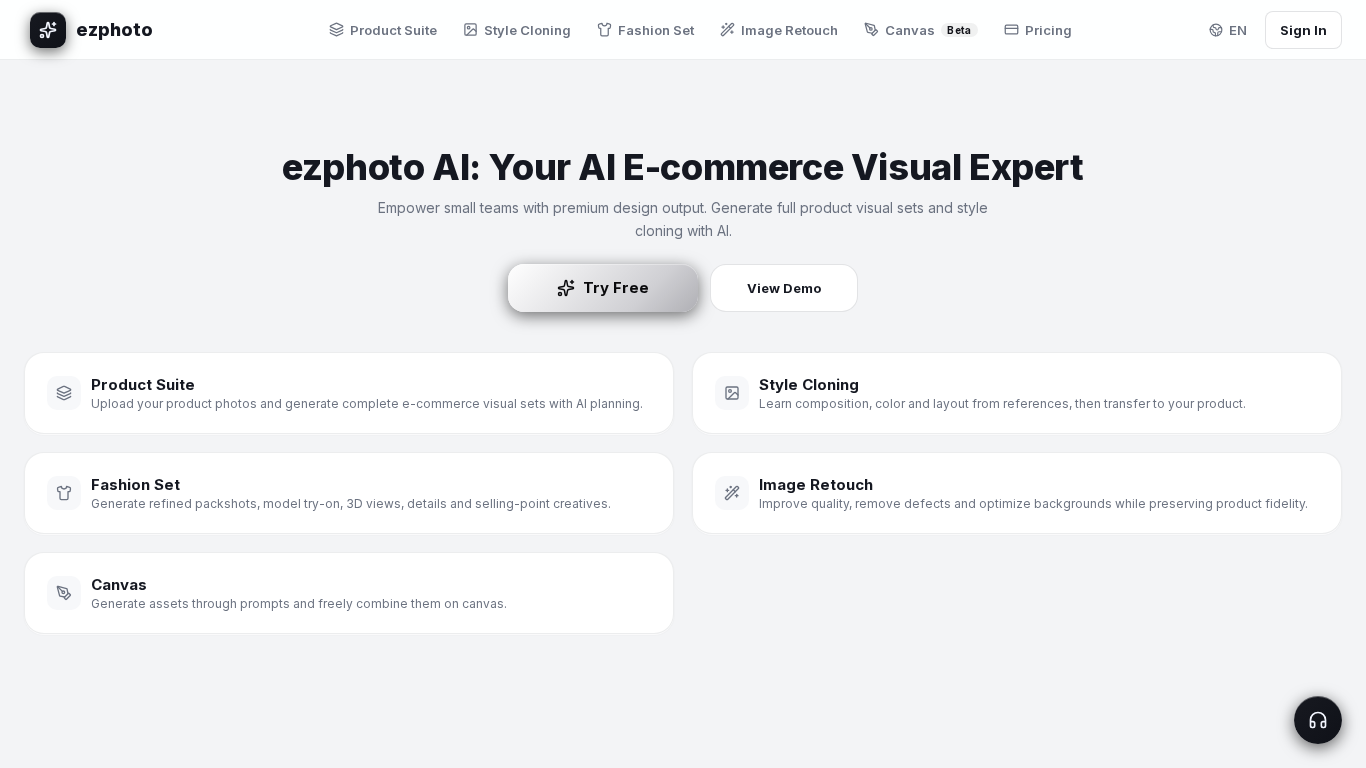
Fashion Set (656, 30)
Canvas (928, 30)
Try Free (616, 287)
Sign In (1303, 30)
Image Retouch (789, 30)
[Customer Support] (1318, 720)
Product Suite (393, 30)
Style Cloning (527, 30)
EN (1238, 30)
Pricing (1048, 30)
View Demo (784, 288)
